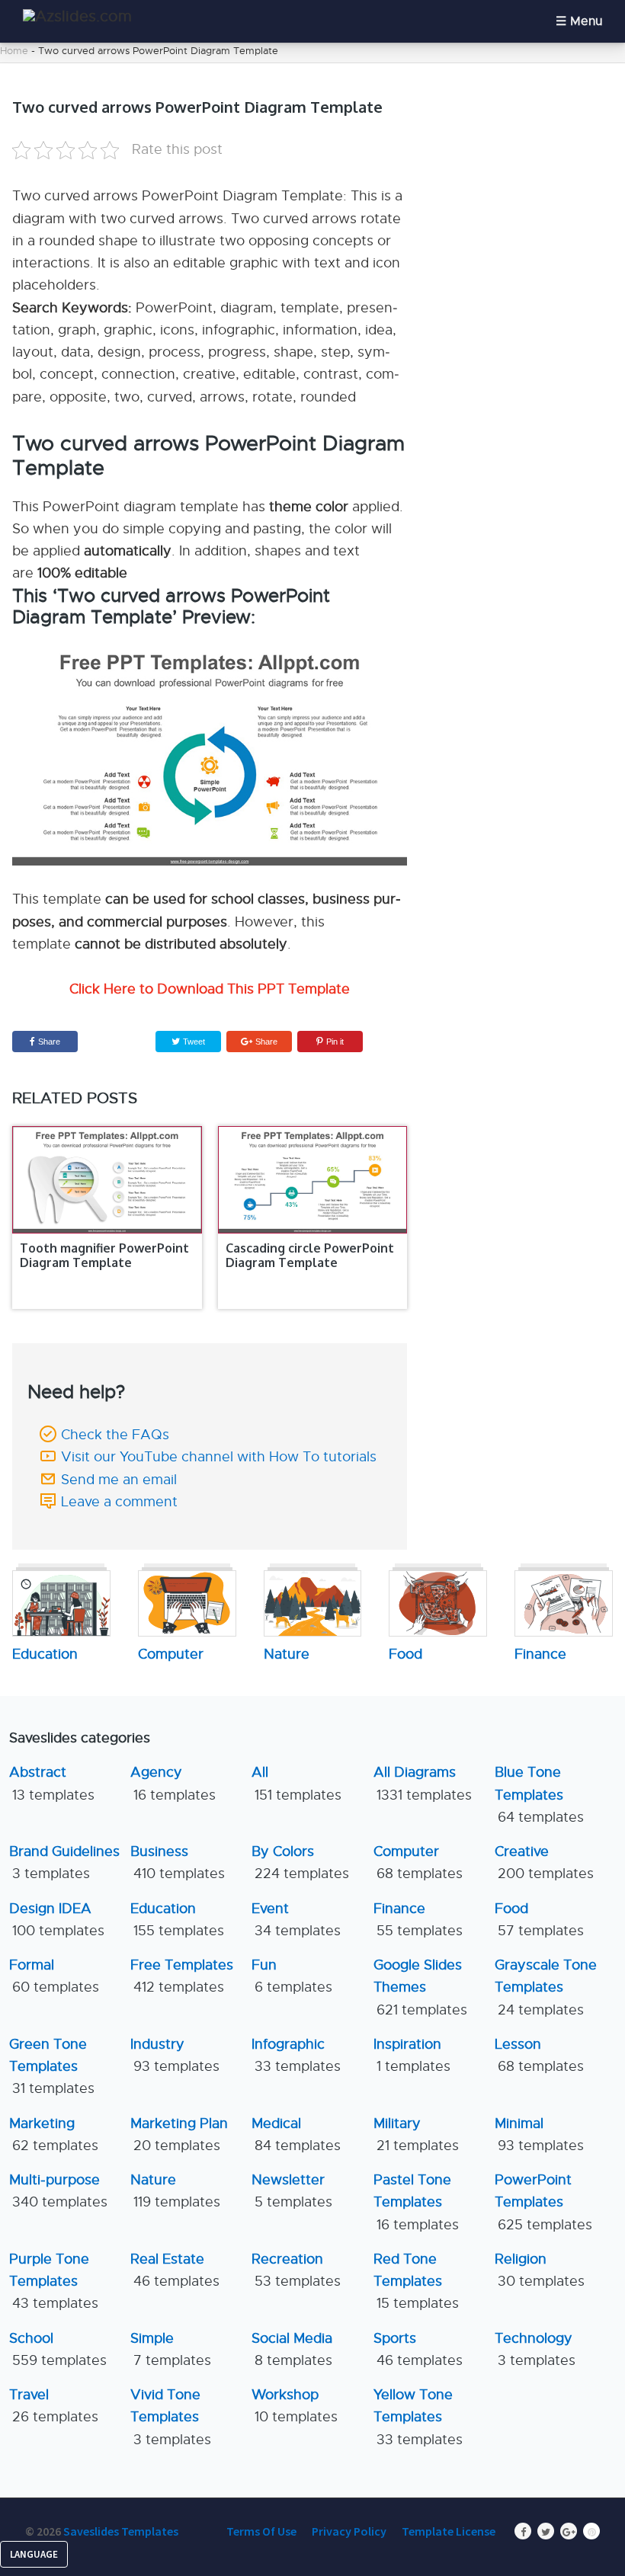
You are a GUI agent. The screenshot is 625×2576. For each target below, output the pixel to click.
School (58, 2349)
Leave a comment (119, 1502)
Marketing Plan (179, 2134)
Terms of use (261, 2531)
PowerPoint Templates (543, 2202)
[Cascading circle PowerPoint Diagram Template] (313, 1180)
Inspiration (412, 2055)
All (296, 1783)
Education (177, 1920)
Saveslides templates (121, 2531)
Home (14, 51)
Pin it (335, 1042)
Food (539, 1920)
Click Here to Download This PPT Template (210, 989)
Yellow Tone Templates (418, 2417)
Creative (544, 1862)
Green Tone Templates (52, 2067)
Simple (171, 2349)
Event (296, 1920)
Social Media (292, 2349)
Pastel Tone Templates (416, 2202)
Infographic (296, 2055)
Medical (296, 2134)
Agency (173, 1783)
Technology (535, 2349)
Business (178, 1862)
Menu (586, 21)
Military (416, 2134)
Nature (175, 2191)
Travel (54, 2406)
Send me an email (119, 1480)
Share (49, 1042)
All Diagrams (423, 1783)
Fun (292, 1976)
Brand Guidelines (64, 1862)
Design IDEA (57, 1920)
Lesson (539, 2055)
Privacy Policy (349, 2531)
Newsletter (292, 2191)
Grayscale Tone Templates (546, 1987)
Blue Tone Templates (539, 1795)
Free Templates (182, 1976)
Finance (418, 1920)
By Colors (300, 1862)
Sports (418, 2349)
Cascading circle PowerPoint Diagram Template (310, 1255)
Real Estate (175, 2270)
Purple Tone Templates (54, 2282)
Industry (175, 2055)
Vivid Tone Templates (171, 2417)
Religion (540, 2270)
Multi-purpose (58, 2191)
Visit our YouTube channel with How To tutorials (219, 1457)
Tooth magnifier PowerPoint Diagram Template (104, 1255)
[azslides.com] (77, 16)
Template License (449, 2531)
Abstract (52, 1783)
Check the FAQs (115, 1435)
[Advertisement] (529, 153)
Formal (54, 1976)
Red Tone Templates (416, 2282)
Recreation (296, 2270)
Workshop (295, 2406)
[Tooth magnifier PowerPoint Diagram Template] (107, 1180)
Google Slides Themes (420, 1987)
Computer (418, 1862)
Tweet (193, 1042)
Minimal (539, 2134)
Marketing (54, 2134)
